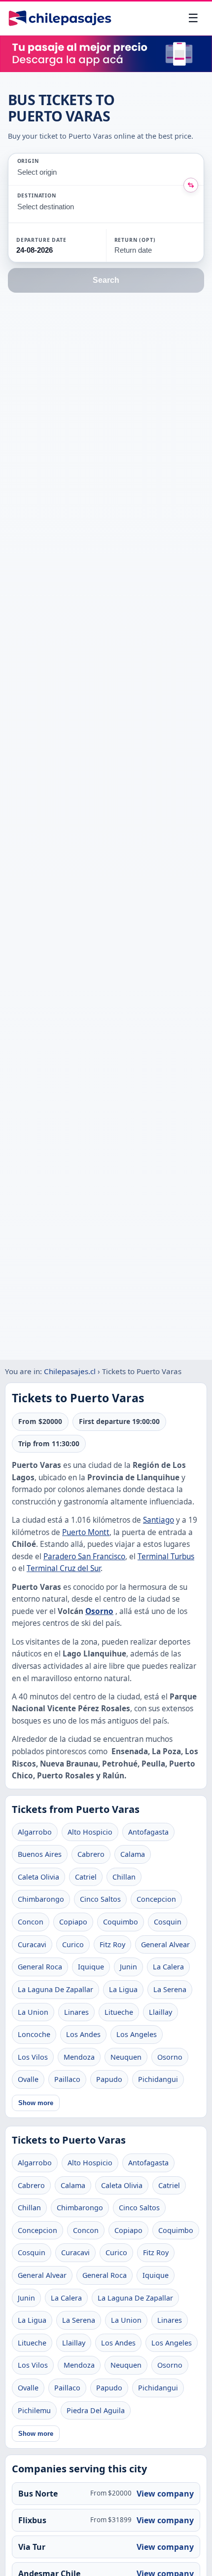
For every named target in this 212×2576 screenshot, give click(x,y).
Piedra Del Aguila (96, 2410)
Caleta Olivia (38, 1877)
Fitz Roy (112, 1944)
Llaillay (160, 2012)
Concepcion (156, 1899)
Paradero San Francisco (84, 1557)
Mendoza (79, 2057)
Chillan (124, 1877)
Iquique (91, 1967)
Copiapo (73, 1922)
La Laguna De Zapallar (55, 1989)
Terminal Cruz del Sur (64, 1568)
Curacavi (32, 1944)
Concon (31, 1922)
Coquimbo (121, 1922)
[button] (57, 245)
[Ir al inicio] (60, 18)
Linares (76, 2012)
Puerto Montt (86, 1532)
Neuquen (126, 2057)
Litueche (119, 2012)
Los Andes (83, 2034)
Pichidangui (158, 2079)
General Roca (40, 1967)
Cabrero (91, 1854)
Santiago (159, 1520)
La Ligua (123, 1989)
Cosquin (168, 1922)
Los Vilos (33, 2057)
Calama (133, 1854)
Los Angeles (137, 2034)
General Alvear (165, 1944)
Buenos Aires (40, 1854)
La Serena (170, 1989)
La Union (33, 2012)
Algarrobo (35, 1832)
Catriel (86, 1877)
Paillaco (67, 2079)
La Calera (168, 1967)
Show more (36, 2103)
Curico (73, 1944)
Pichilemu (34, 2410)
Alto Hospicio (90, 1832)
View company (165, 2494)
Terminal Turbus (166, 1557)
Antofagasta (148, 1832)
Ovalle (28, 2079)
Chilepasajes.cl (70, 1371)
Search (106, 280)
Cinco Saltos (100, 1899)
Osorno (99, 1611)
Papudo (109, 2079)
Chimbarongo (41, 1899)
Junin (128, 1967)
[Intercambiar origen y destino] (191, 185)
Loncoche (34, 2034)
